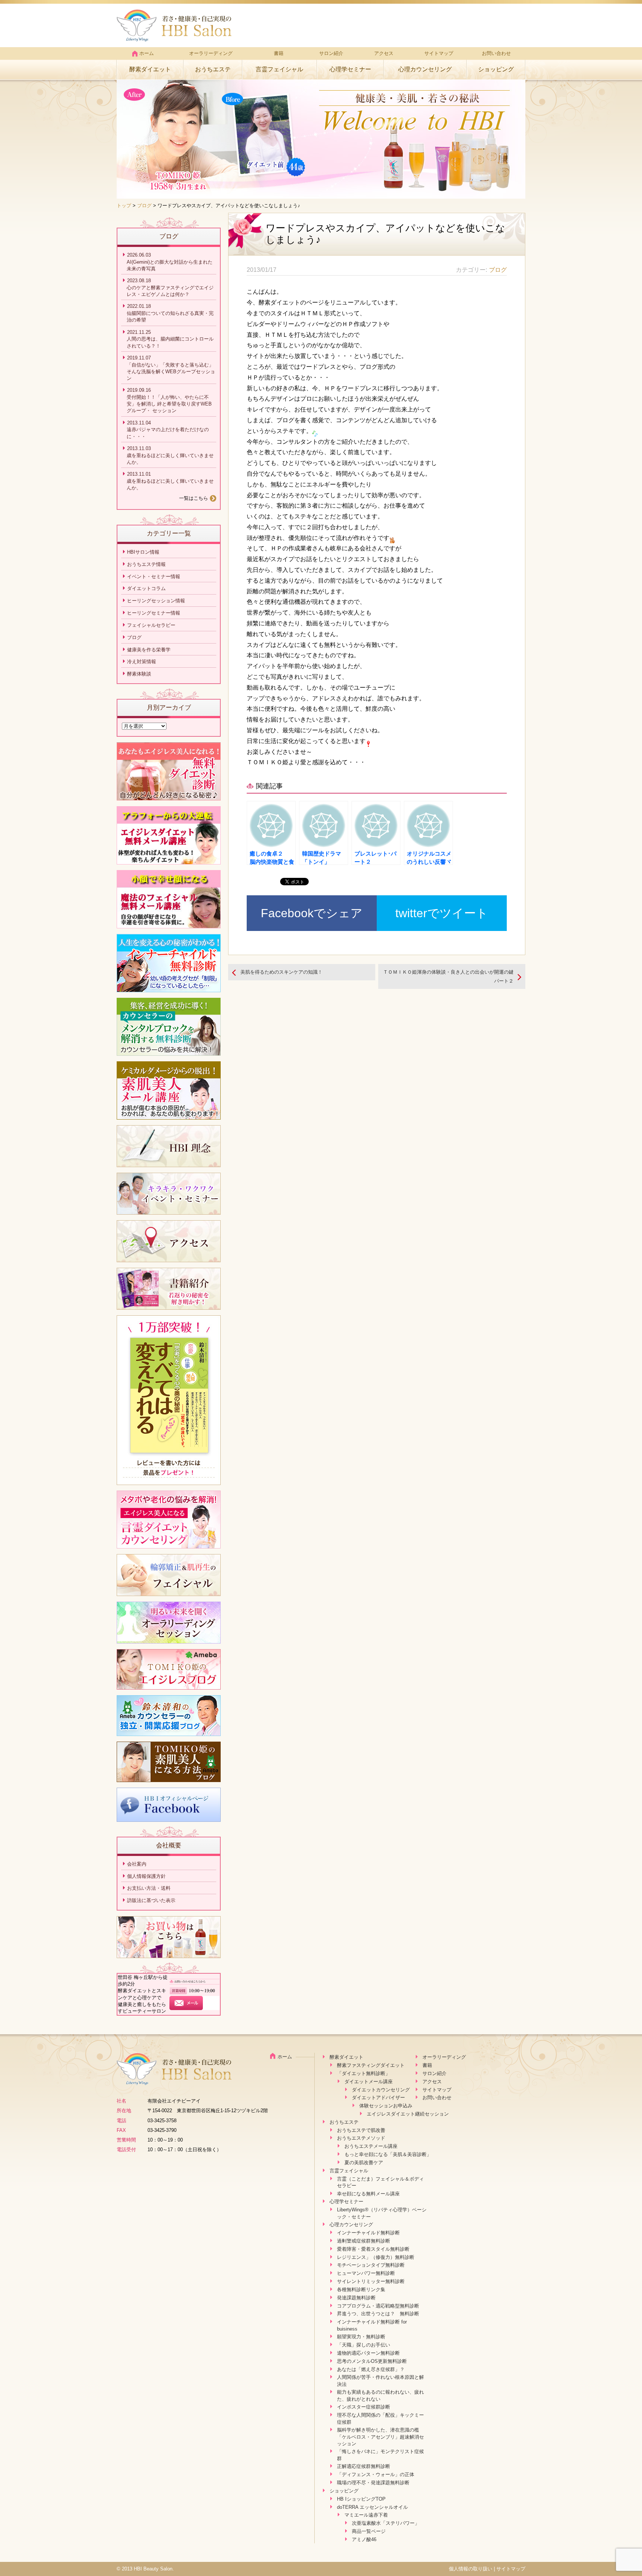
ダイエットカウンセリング (381, 2090)
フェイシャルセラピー (151, 625)
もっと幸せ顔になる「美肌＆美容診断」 (388, 2154)
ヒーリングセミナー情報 (154, 613)
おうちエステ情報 (146, 564)
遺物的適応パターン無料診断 (368, 2353)
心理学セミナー (350, 69)
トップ (124, 206)
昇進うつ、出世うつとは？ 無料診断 (378, 2314)
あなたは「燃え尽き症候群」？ (371, 2369)
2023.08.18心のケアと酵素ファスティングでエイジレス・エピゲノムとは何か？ (170, 287)
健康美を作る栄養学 (149, 650)
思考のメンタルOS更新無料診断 (372, 2361)
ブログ (144, 206)
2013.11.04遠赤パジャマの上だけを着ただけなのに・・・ (168, 430)
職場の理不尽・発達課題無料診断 (373, 2483)
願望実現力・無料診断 (361, 2337)
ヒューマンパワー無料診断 (366, 2273)
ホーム (147, 53)
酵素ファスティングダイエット (371, 2065)
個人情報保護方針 (146, 1876)
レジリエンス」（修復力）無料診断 (376, 2257)
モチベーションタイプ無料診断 (371, 2265)
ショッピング (496, 69)
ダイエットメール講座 (369, 2082)
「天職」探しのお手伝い (364, 2345)
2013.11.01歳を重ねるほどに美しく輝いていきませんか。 (170, 481)
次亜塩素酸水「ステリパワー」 (386, 2523)
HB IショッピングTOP (361, 2499)
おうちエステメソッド (361, 2138)
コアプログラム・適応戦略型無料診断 (378, 2306)
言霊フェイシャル (279, 69)
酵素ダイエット (150, 69)
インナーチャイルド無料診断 (368, 2233)
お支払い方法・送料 (149, 1888)
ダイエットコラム (146, 588)
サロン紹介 (331, 53)
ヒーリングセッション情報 (156, 601)
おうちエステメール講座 (371, 2146)
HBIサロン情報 (143, 552)
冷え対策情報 (142, 662)
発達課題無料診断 (356, 2298)
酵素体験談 (139, 674)
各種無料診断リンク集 (361, 2290)
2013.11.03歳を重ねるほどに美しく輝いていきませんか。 (170, 455)
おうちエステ (213, 69)
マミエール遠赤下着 (366, 2515)
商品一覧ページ (369, 2531)
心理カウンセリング (425, 69)
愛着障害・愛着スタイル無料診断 (373, 2249)
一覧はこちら (194, 498)
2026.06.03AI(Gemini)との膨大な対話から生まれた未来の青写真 (170, 262)
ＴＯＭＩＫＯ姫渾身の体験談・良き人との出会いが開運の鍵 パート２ (451, 976)
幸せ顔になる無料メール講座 (368, 2194)
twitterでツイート (442, 913)
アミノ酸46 (364, 2539)
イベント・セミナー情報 (154, 577)
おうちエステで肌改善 (361, 2130)
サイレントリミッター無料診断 (371, 2281)
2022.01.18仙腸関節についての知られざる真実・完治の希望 (170, 313)
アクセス (384, 53)
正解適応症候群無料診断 (364, 2466)
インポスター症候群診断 (364, 2407)
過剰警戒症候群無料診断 (364, 2241)
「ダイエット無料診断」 (364, 2073)
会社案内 (137, 1864)
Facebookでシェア (312, 913)
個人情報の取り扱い (471, 2569)
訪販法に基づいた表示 (151, 1900)
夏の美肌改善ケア (364, 2163)
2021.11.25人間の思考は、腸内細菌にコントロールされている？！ (170, 339)
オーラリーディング (211, 53)
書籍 (279, 53)
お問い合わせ (496, 53)
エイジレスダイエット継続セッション (408, 2114)
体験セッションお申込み (386, 2106)
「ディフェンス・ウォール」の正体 (376, 2474)
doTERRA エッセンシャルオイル (372, 2507)
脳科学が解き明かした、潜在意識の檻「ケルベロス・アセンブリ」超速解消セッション (380, 2437)
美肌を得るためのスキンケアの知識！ (281, 972)
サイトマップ (439, 53)
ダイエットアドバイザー (378, 2098)
